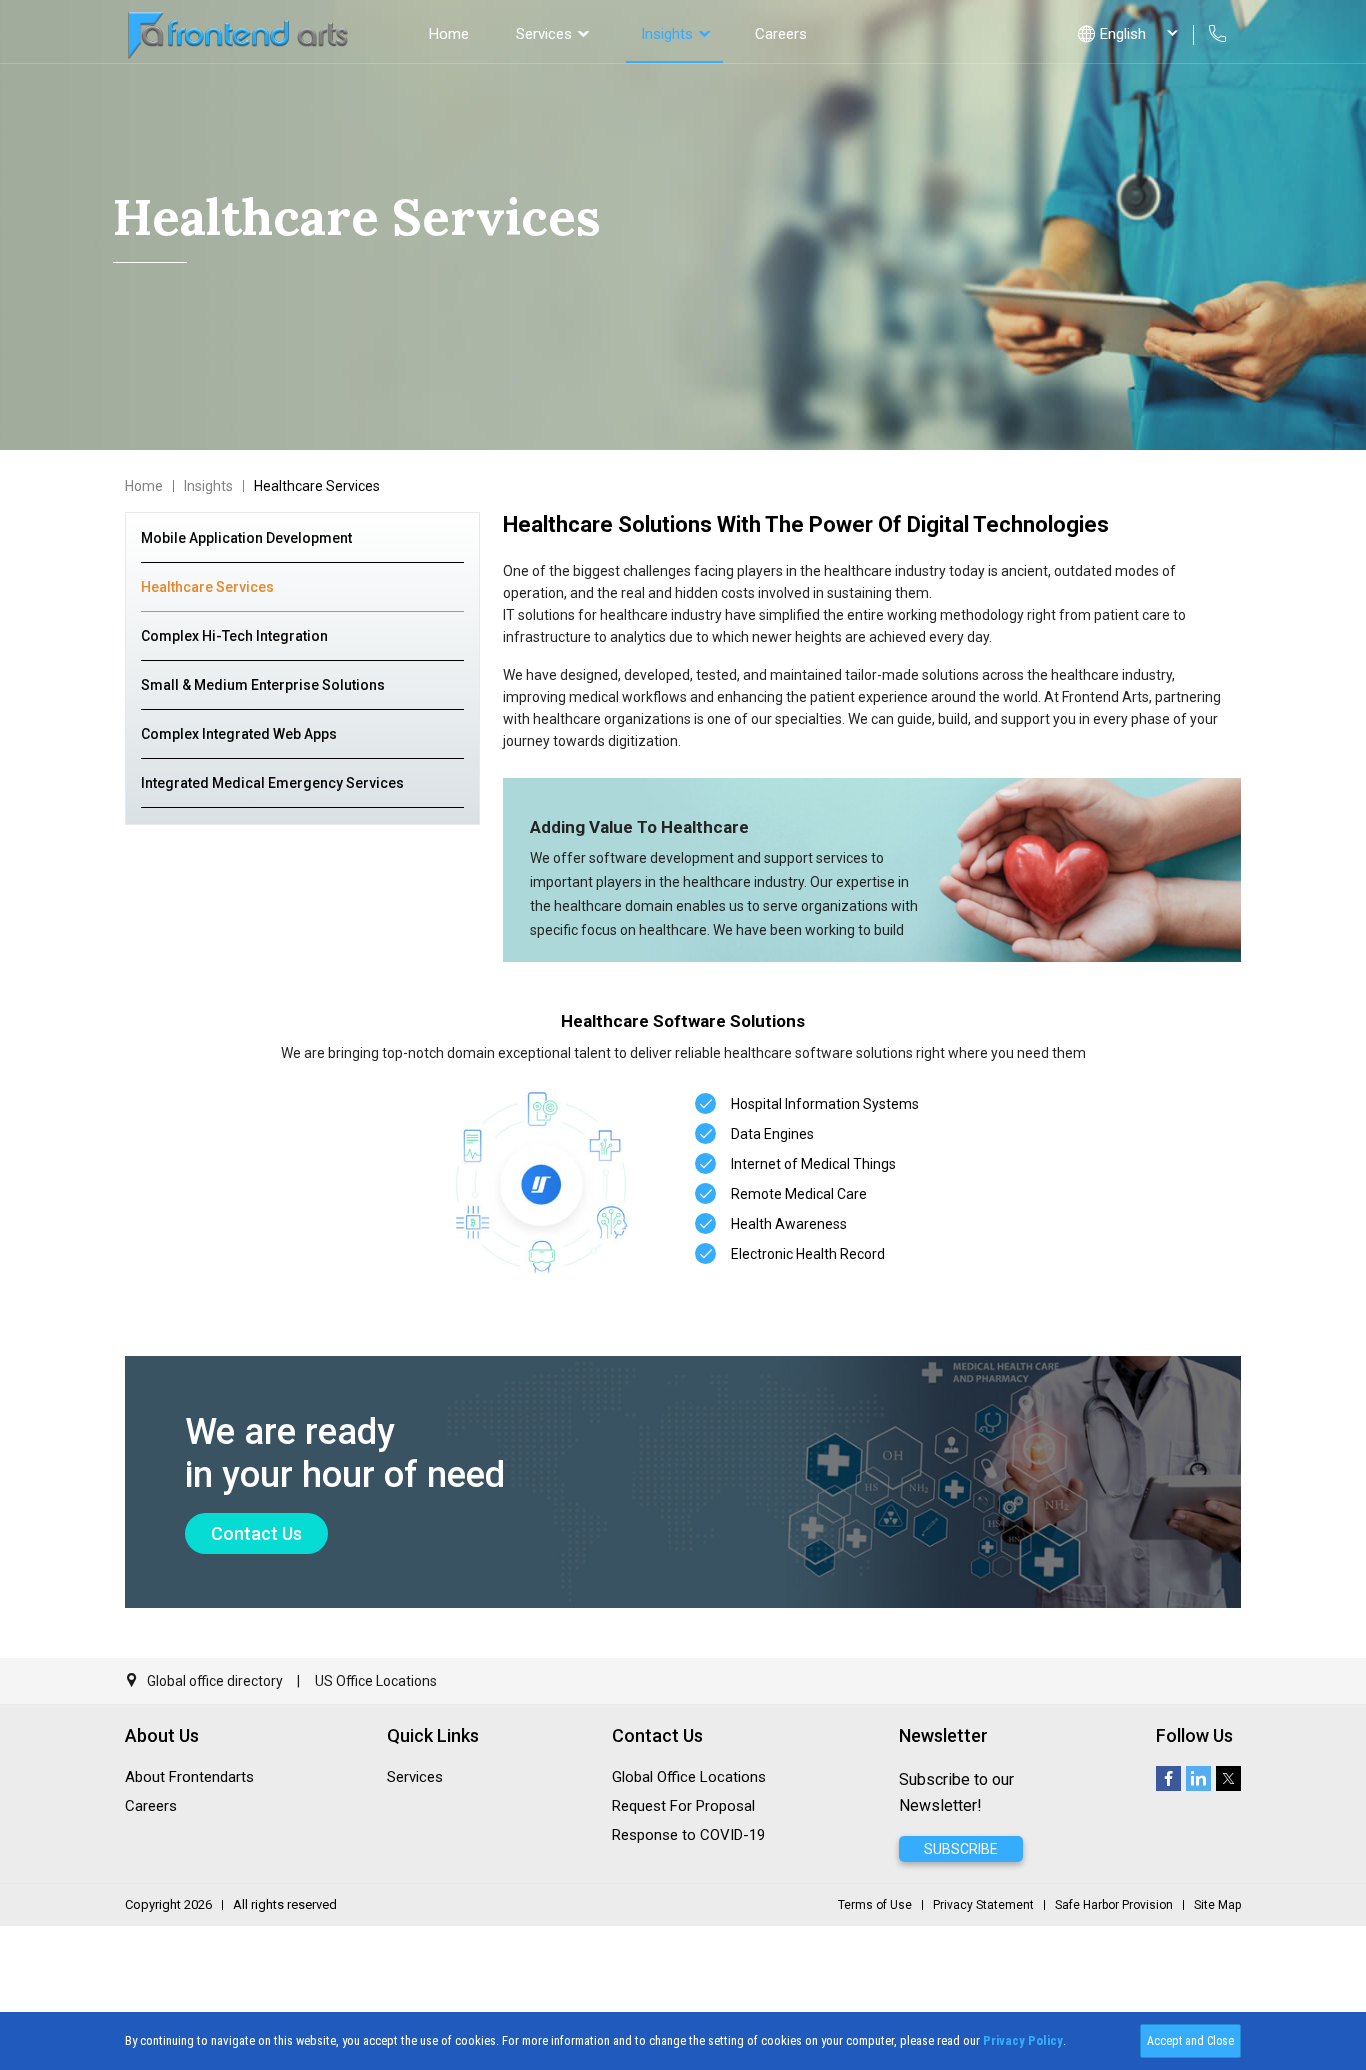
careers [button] (781, 34)
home (449, 34)
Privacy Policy (1023, 2040)
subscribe (961, 1849)
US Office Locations (376, 1681)
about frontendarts (189, 1777)
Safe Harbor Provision (1114, 1905)
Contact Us (256, 1533)
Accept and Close (1190, 2041)
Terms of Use (875, 1905)
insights (667, 34)
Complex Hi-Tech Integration (234, 636)
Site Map (1217, 1905)
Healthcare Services (207, 587)
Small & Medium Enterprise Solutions (263, 685)
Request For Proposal (683, 1806)
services (544, 34)
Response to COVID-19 (688, 1835)
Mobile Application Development (246, 538)
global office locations (689, 1777)
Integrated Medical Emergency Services (272, 783)
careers (151, 1806)
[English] (1123, 34)
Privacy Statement (983, 1905)
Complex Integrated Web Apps (239, 734)
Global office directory (213, 1681)
